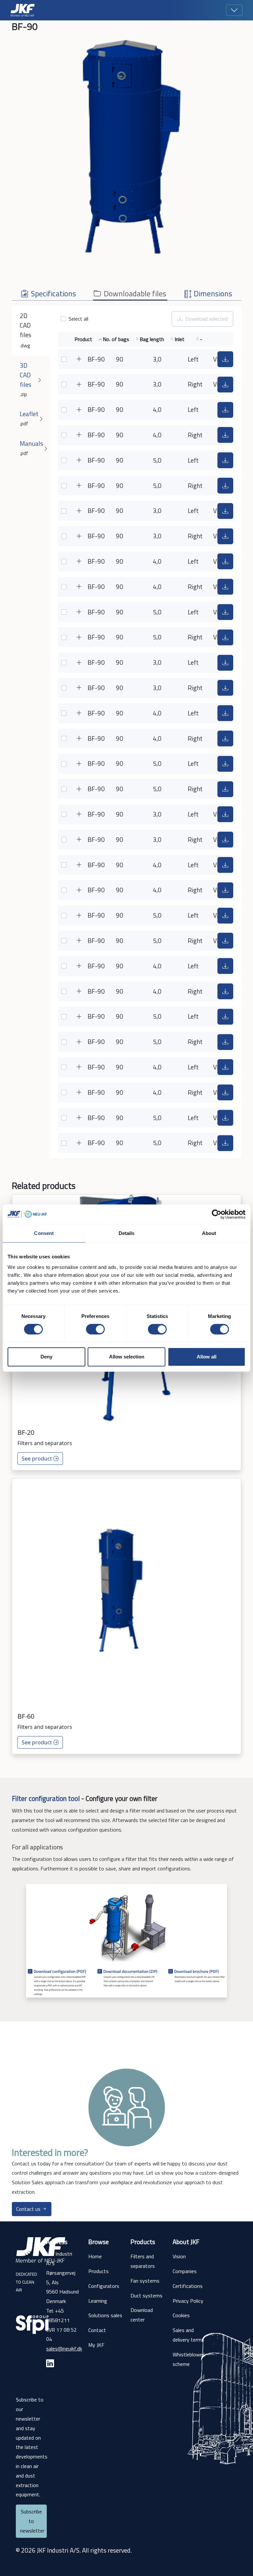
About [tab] (209, 1233)
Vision (179, 2256)
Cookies (181, 2315)
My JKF (96, 2345)
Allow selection (127, 1357)
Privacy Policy (188, 2301)
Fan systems (145, 2281)
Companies (185, 2271)
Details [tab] (127, 1233)
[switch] (95, 1329)
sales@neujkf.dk (64, 2348)
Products (98, 2271)
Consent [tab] (44, 1233)
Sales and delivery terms (188, 2335)
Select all (78, 319)
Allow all (207, 1357)
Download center (142, 2315)
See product (38, 1459)
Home (95, 2256)
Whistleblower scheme (188, 2359)
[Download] (225, 359)
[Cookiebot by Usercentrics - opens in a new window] (217, 1214)
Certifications (188, 2286)
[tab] (48, 291)
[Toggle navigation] (234, 10)
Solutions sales (105, 2315)
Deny (46, 1357)
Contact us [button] (29, 2209)
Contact (97, 2330)
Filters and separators (143, 2261)
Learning (98, 2301)
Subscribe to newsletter (32, 2521)
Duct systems (146, 2295)
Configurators (104, 2286)
